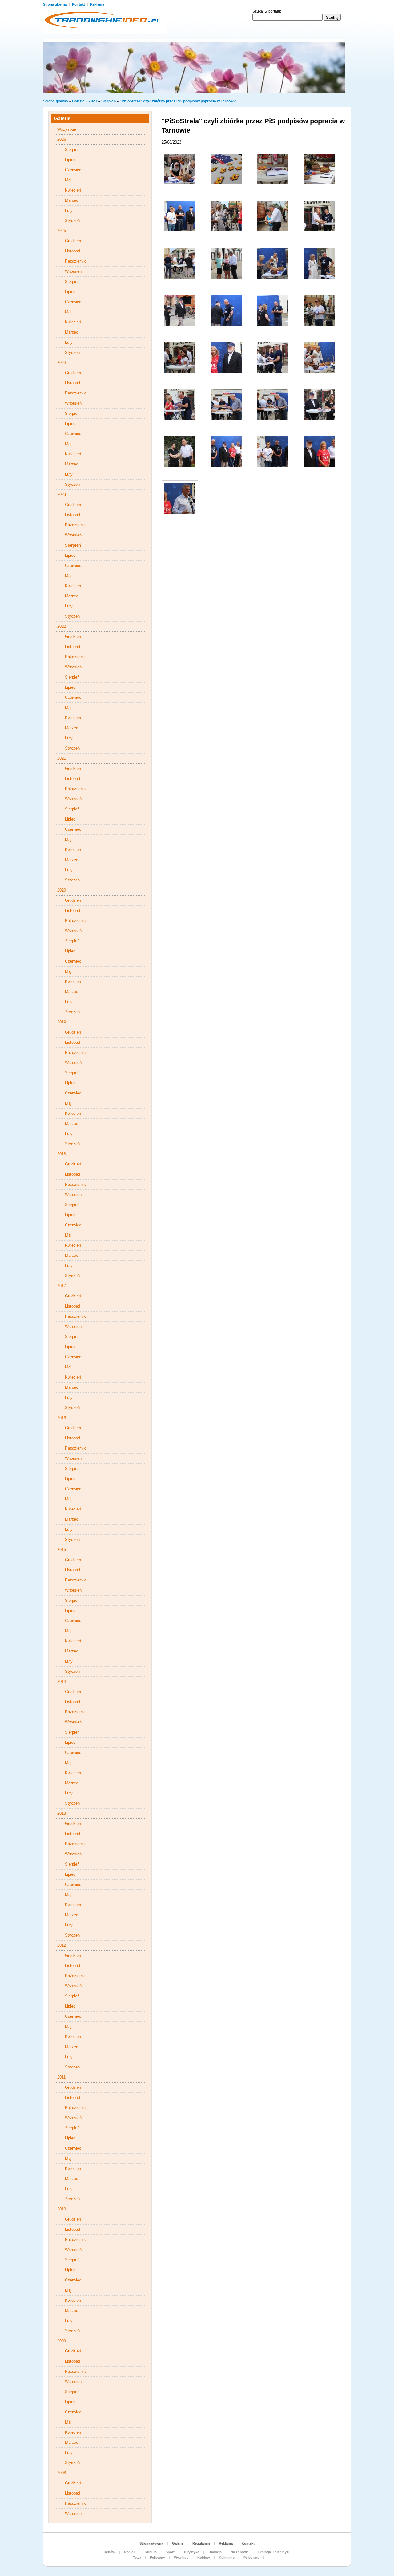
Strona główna (55, 4)
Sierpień (109, 101)
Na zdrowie (240, 2552)
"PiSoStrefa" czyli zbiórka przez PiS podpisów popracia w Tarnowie (178, 101)
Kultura (151, 2552)
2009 (62, 2341)
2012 (62, 1945)
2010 (62, 2209)
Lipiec (70, 160)
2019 (62, 1022)
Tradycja (215, 2552)
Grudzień (73, 241)
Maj (68, 180)
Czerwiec (73, 170)
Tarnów (109, 2552)
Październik (75, 261)
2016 (62, 1418)
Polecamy (251, 2558)
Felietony (157, 2558)
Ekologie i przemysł (273, 2552)
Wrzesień (73, 271)
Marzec (72, 200)
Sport (170, 2552)
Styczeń (72, 221)
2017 (62, 1286)
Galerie (78, 101)
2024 (62, 363)
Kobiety (204, 2558)
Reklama (97, 4)
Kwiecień (73, 190)
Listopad (72, 251)
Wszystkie (67, 129)
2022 (62, 626)
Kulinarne (227, 2558)
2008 (62, 2473)
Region (130, 2552)
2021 (62, 758)
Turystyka (191, 2552)
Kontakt (79, 4)
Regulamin (201, 2543)
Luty (69, 210)
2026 (62, 139)
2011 (61, 2077)
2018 (62, 1154)
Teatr (137, 2558)
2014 (62, 1682)
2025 (62, 231)
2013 (62, 1813)
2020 (62, 890)
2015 (62, 1550)
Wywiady (181, 2558)
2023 (93, 101)
